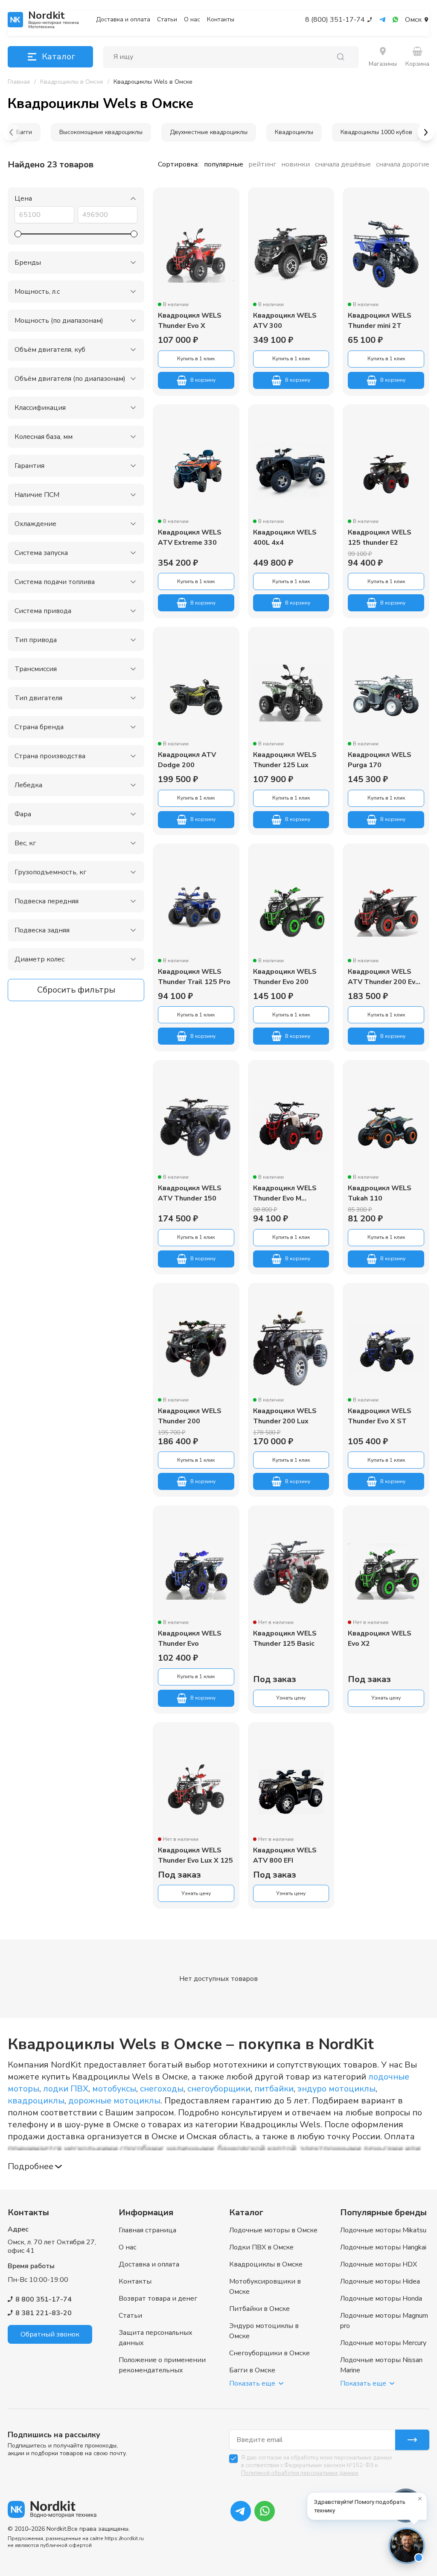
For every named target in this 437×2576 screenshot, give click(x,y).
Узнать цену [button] (291, 1698)
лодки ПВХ (66, 2089)
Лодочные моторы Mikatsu (383, 2230)
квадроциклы (36, 2101)
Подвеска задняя (42, 930)
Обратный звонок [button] (50, 2334)
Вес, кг (25, 843)
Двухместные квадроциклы (209, 132)
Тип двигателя (38, 698)
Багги (24, 132)
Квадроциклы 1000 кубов (376, 132)
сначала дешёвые (343, 164)
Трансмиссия (36, 669)
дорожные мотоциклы (114, 2101)
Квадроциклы (294, 132)
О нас (192, 20)
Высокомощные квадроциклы (101, 132)
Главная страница (147, 2230)
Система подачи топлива (55, 582)
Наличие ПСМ (37, 495)
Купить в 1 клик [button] (196, 359)
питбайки (274, 2089)
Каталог (58, 57)
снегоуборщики (219, 2089)
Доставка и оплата (123, 20)
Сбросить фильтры (76, 990)
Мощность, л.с (37, 292)
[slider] (18, 234)
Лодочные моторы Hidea (380, 2281)
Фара (23, 814)
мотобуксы (114, 2089)
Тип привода (36, 640)
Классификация (40, 408)
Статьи (167, 20)
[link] (153, 82)
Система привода (43, 611)
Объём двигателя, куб (50, 350)
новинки (296, 164)
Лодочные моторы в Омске (273, 2230)
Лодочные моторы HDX (379, 2264)
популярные (224, 164)
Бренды (28, 263)
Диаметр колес (39, 959)
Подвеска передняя (47, 901)
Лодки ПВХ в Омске (261, 2247)
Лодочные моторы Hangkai (383, 2247)
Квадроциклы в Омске (266, 2264)
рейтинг (262, 164)
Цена (23, 199)
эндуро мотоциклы (336, 2089)
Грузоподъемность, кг (50, 872)
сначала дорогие (403, 164)
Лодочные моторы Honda (381, 2299)
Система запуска (41, 553)
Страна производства (50, 756)
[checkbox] (233, 2459)
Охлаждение (35, 524)
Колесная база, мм (44, 437)
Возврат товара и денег (158, 2299)
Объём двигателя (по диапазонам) (70, 379)
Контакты (221, 20)
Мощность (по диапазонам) (59, 321)
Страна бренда (39, 727)
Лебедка (28, 785)
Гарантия (29, 466)
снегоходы (162, 2089)
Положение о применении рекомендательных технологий (162, 2370)
